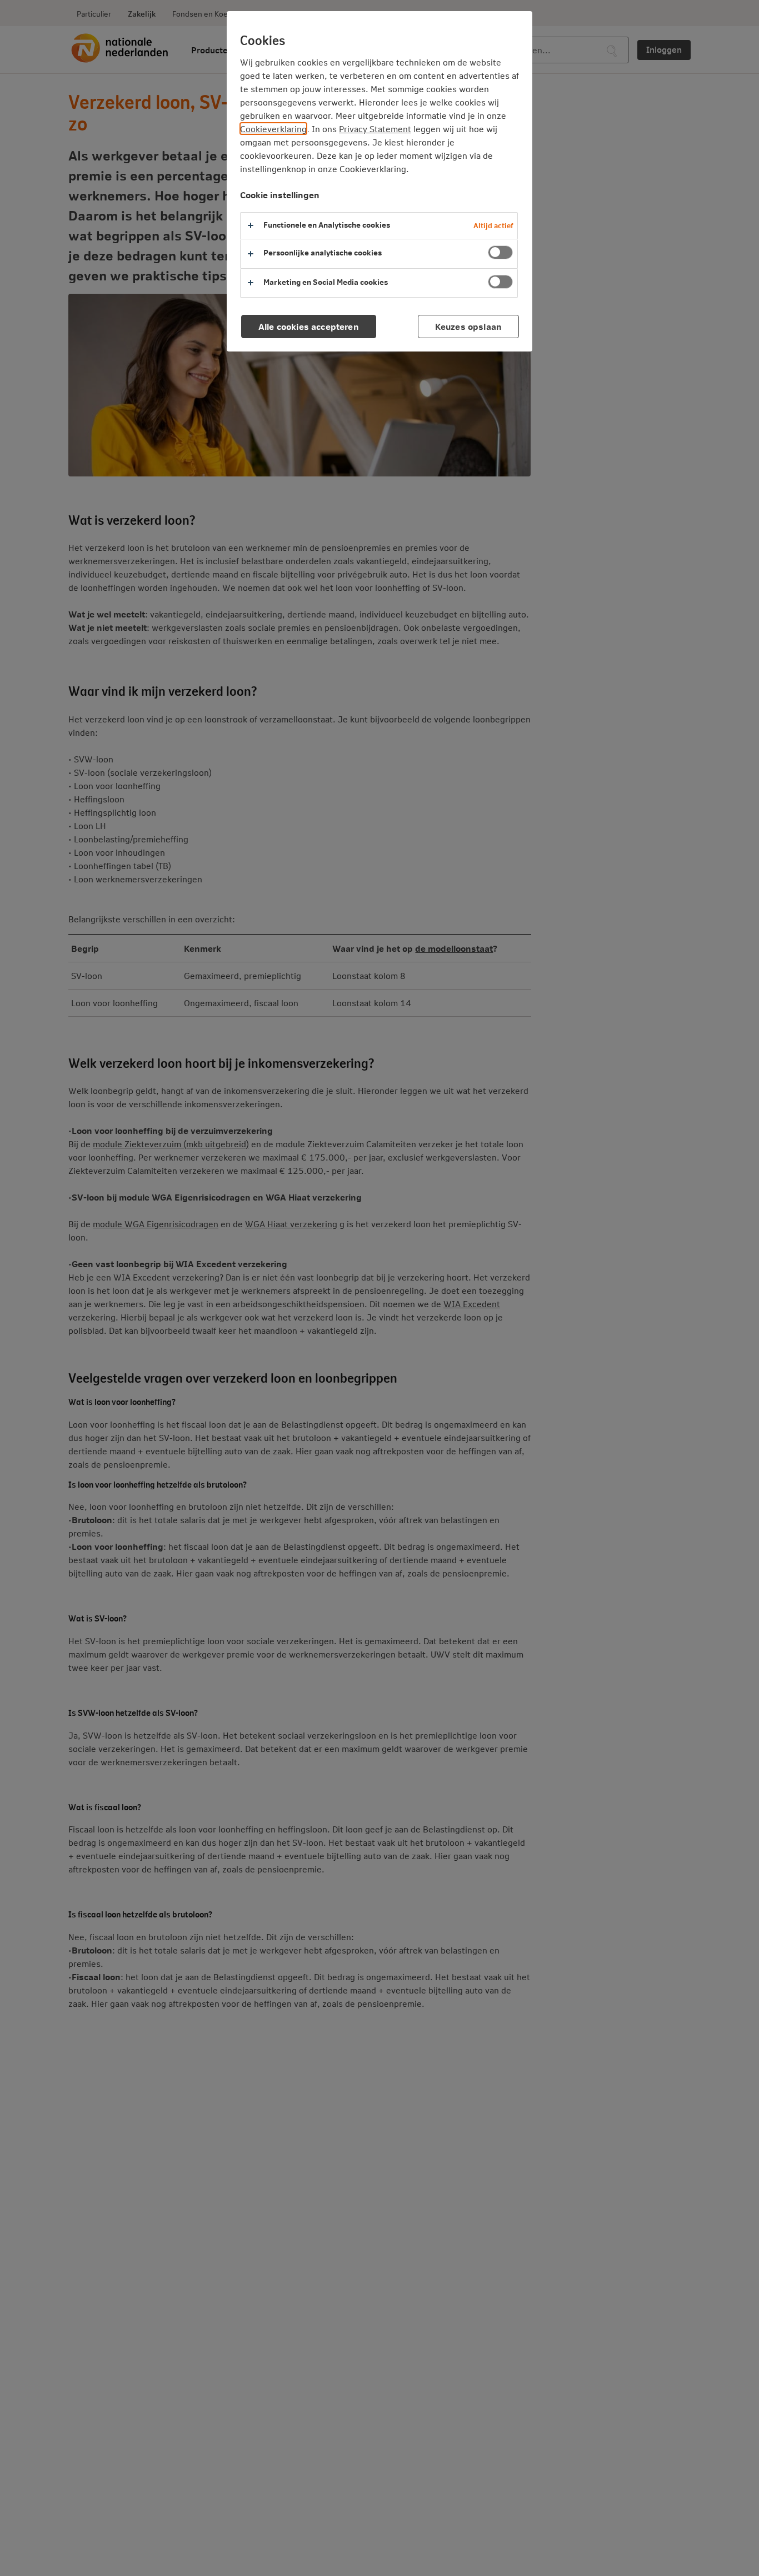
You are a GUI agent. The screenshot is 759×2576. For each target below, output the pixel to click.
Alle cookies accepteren (309, 326)
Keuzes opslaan (468, 326)
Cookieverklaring (273, 129)
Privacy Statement (375, 129)
